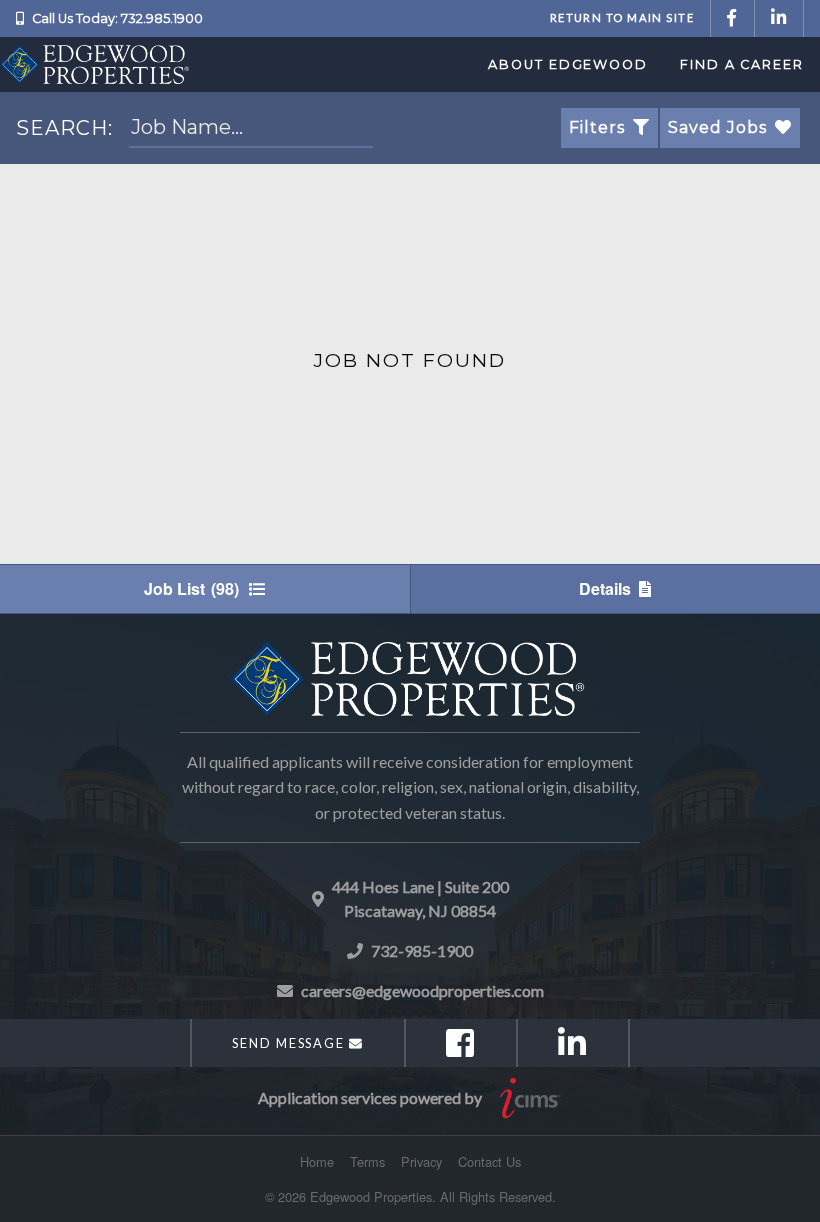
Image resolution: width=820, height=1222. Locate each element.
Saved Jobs (717, 127)
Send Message (290, 1043)
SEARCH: (64, 128)
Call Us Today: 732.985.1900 (117, 18)
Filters (597, 127)
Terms (367, 1161)
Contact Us (489, 1161)
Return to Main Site (622, 17)
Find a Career (742, 64)
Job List (191, 588)
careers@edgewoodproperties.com (422, 990)
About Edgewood (568, 64)
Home (317, 1161)
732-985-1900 (422, 950)
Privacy (421, 1161)
